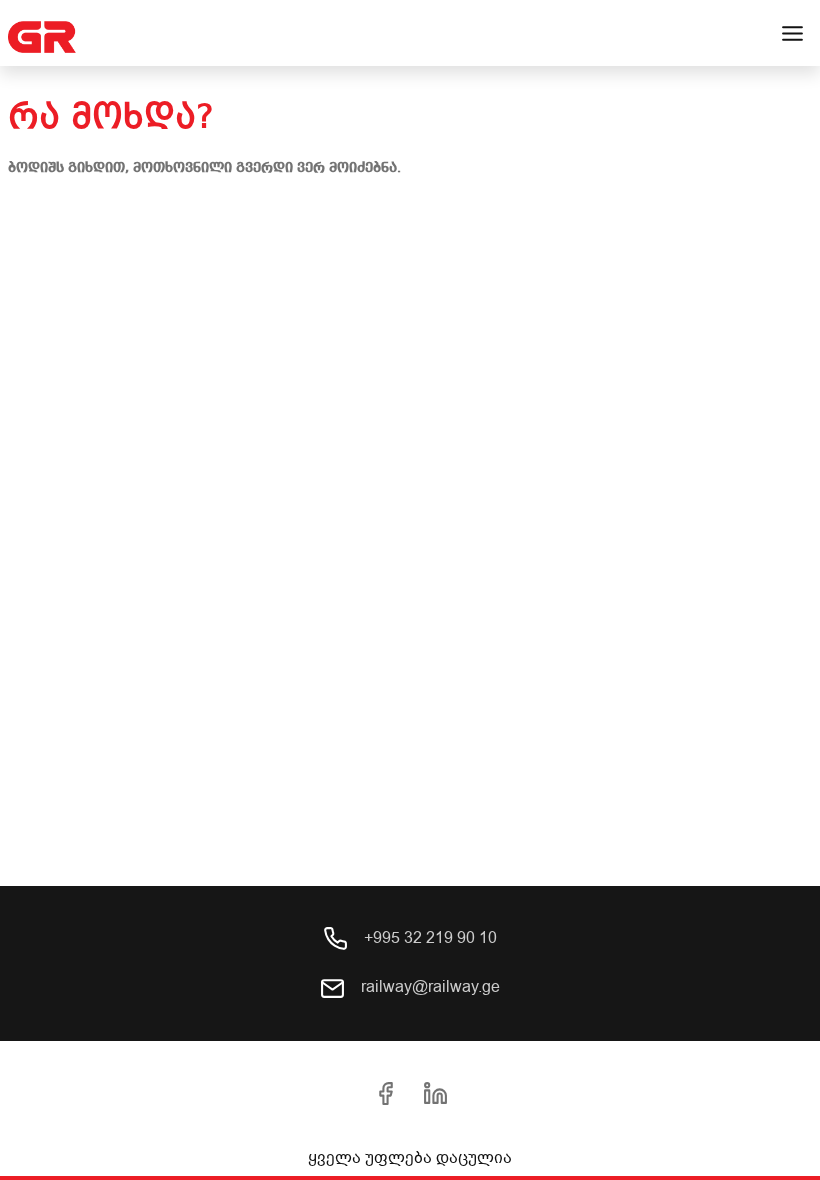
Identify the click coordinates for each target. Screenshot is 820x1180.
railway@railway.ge (428, 987)
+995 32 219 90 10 (428, 938)
